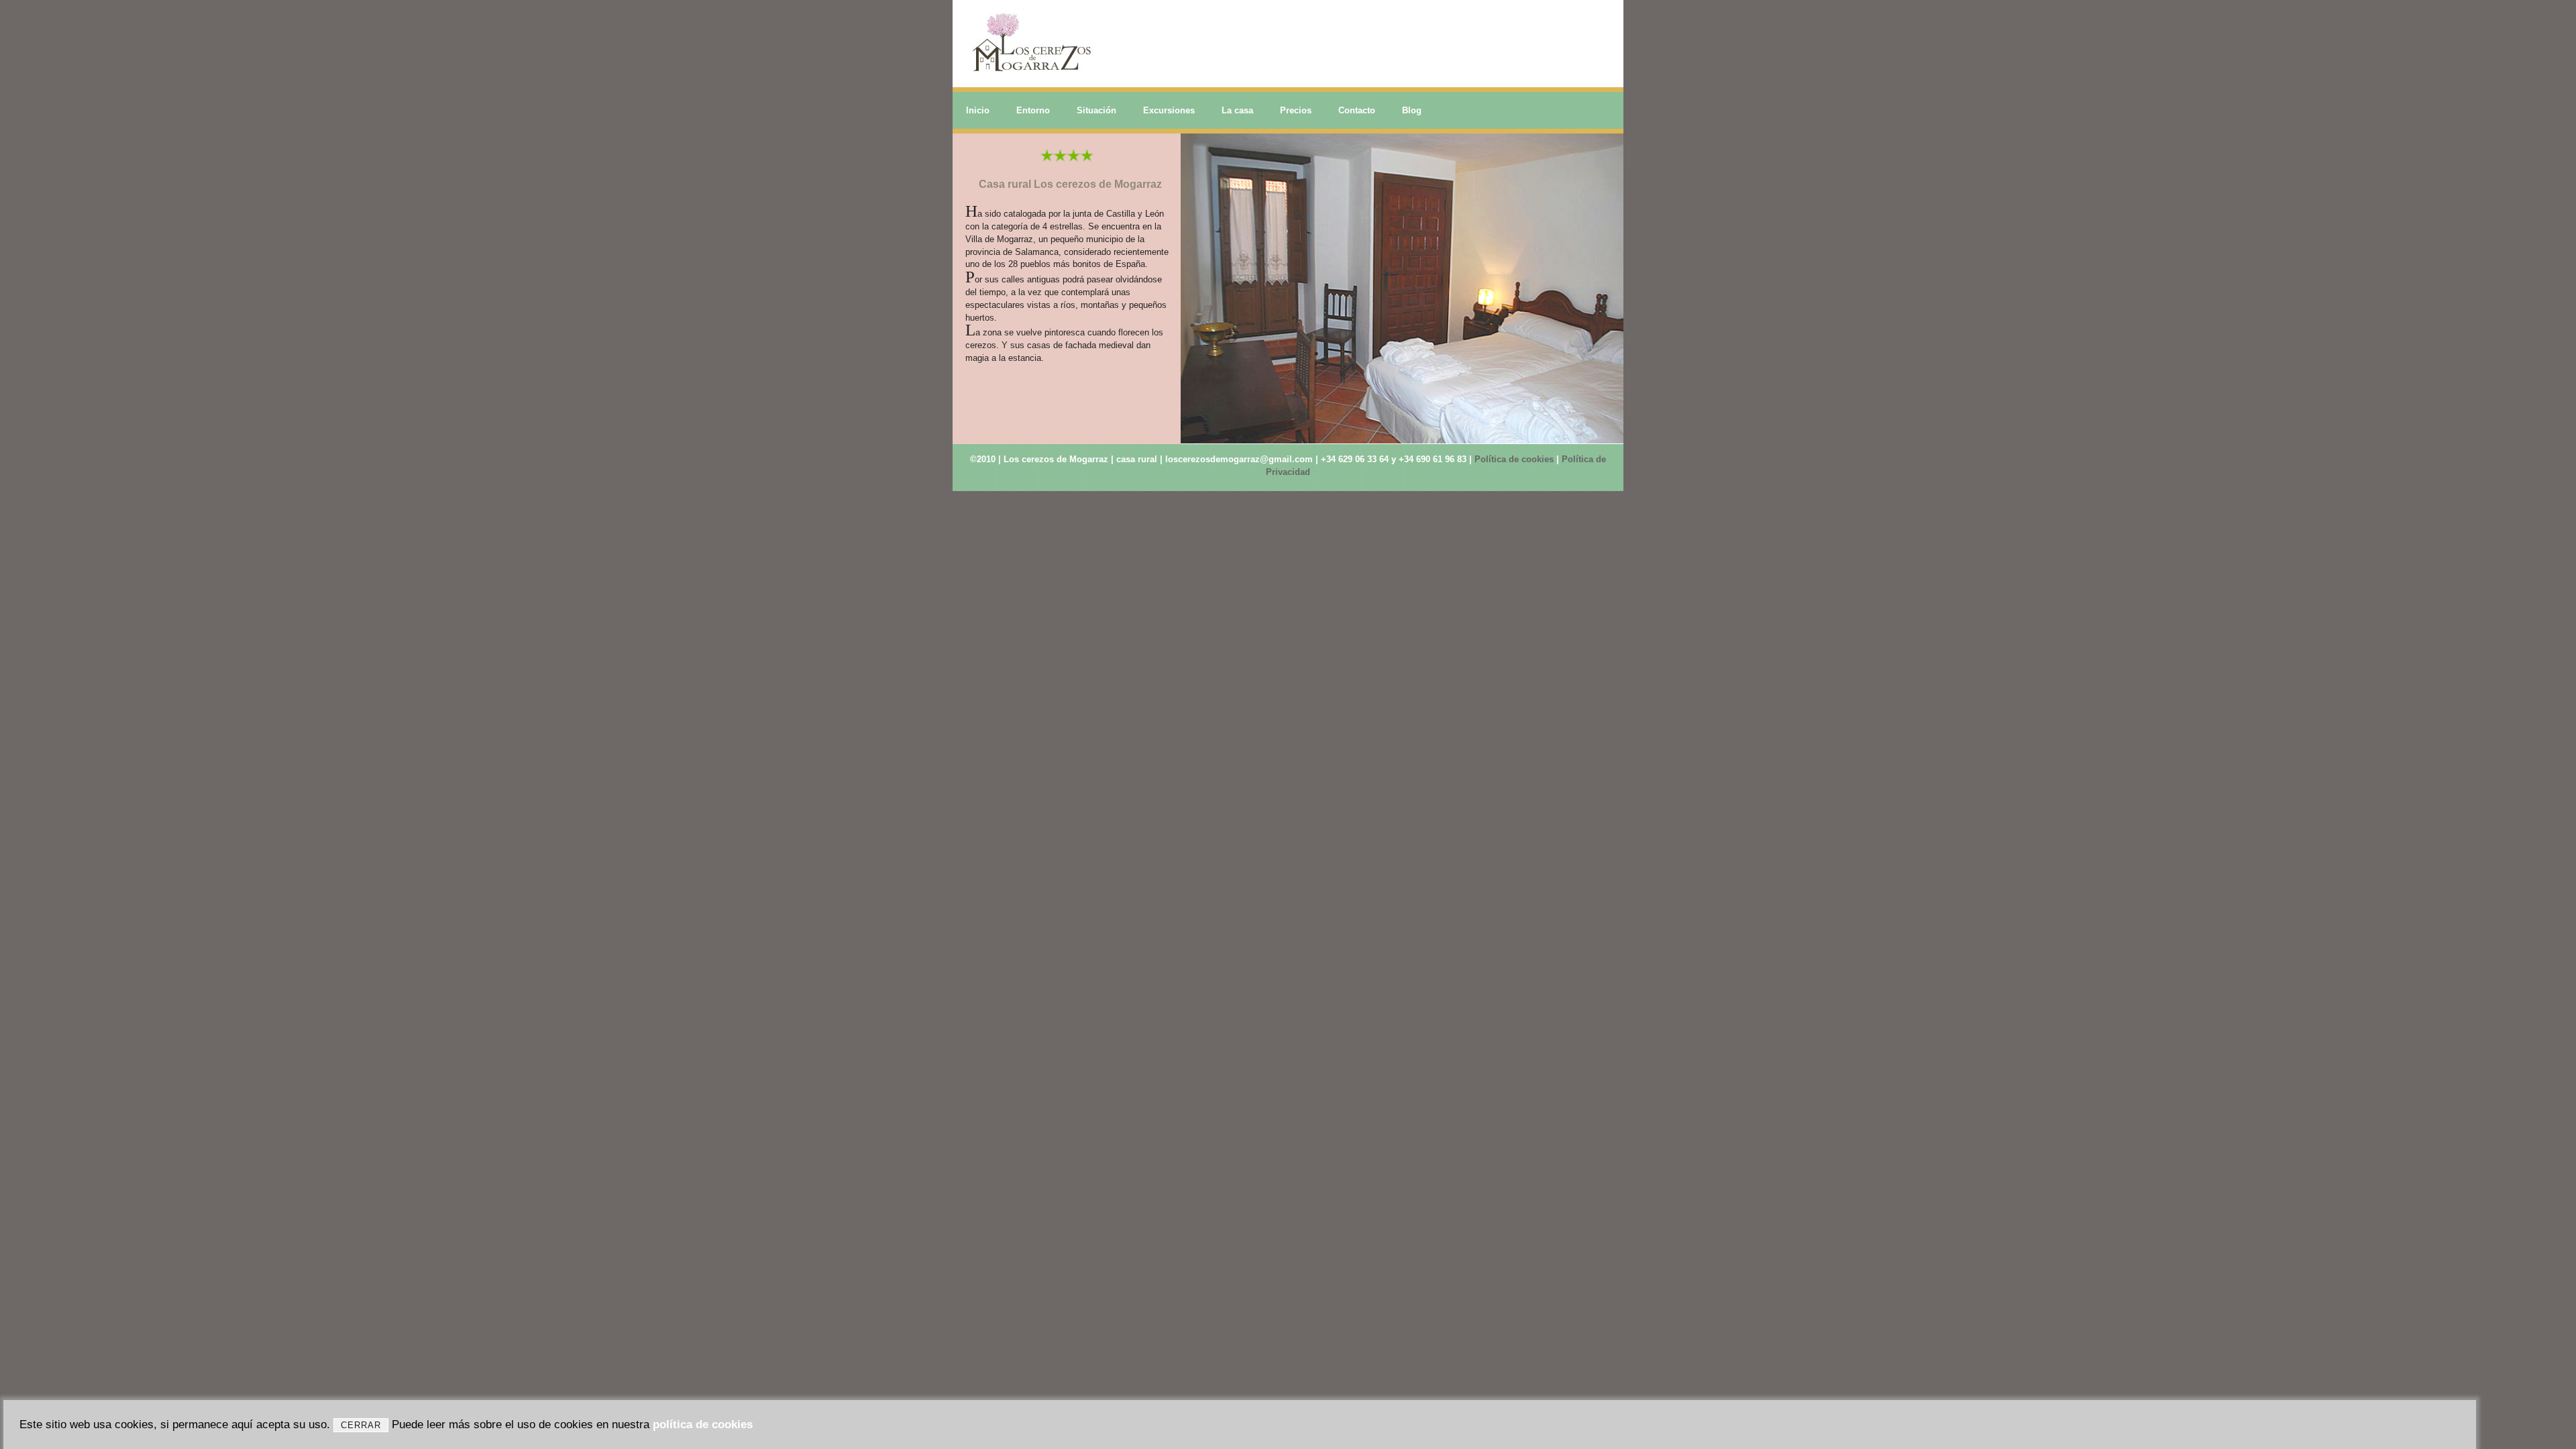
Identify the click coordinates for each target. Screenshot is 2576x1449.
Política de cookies (1514, 459)
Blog (1412, 110)
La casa (1237, 110)
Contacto (1357, 110)
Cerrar (361, 1425)
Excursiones (1169, 110)
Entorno (1033, 110)
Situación (1096, 110)
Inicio (978, 110)
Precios (1296, 110)
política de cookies (703, 1425)
